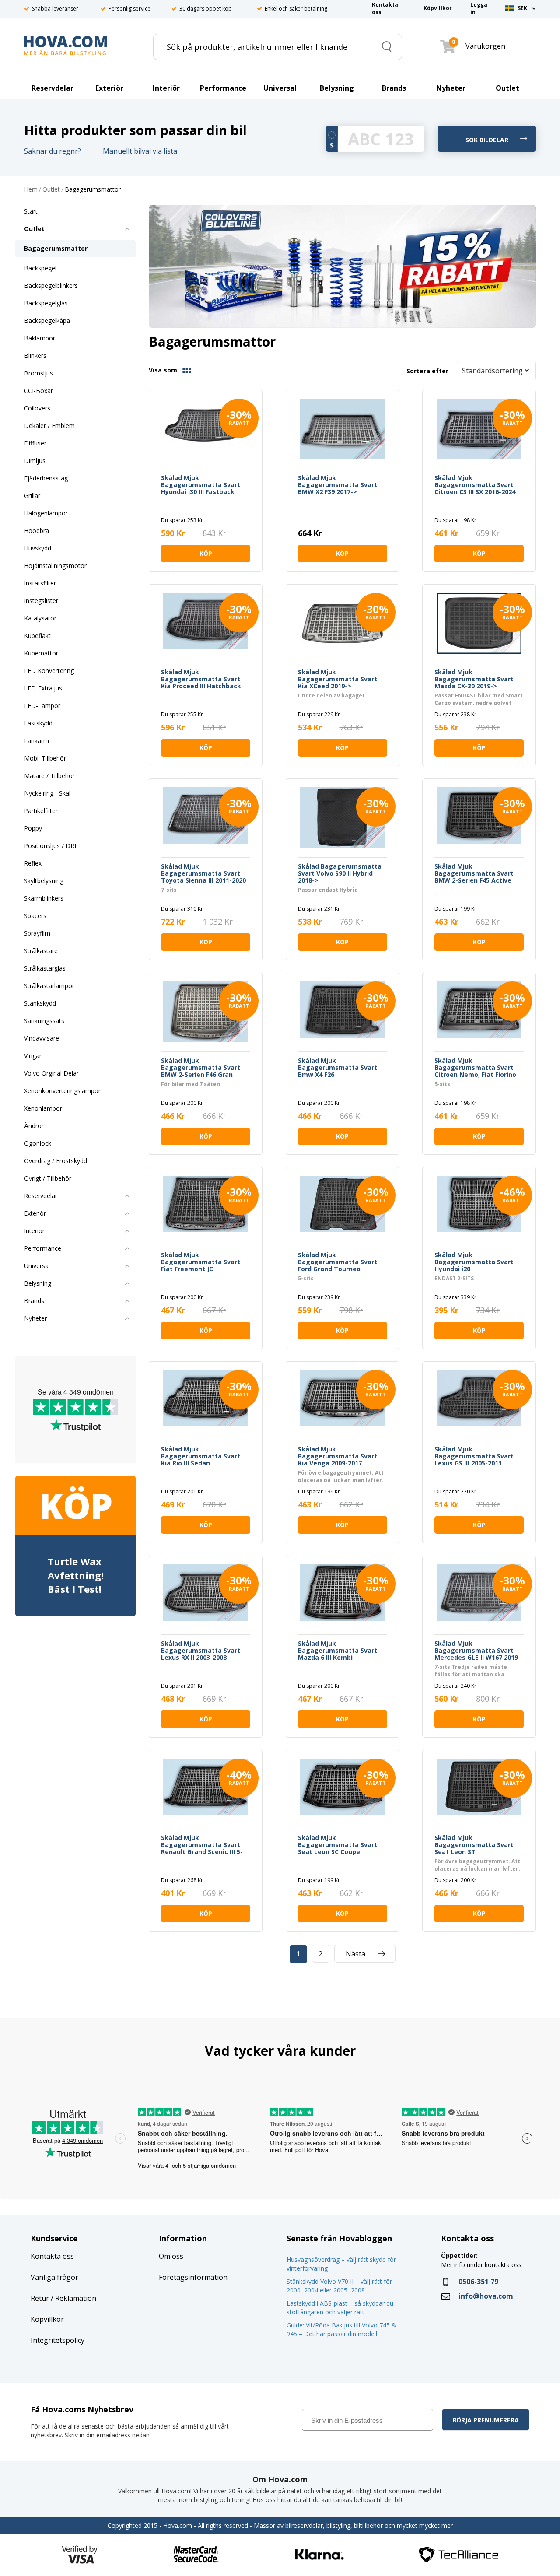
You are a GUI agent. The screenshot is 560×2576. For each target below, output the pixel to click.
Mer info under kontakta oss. (483, 2265)
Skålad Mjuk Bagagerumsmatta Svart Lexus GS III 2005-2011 (474, 1456)
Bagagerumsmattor (93, 190)
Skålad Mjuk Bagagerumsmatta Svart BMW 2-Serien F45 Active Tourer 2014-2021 (474, 873)
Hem (31, 190)
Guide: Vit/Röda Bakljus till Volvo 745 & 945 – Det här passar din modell (341, 2329)
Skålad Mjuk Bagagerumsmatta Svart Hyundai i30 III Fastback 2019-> (201, 485)
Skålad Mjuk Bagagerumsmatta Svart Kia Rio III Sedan (201, 1456)
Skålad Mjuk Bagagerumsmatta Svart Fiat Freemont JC (201, 1262)
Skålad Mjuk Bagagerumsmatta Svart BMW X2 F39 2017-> (338, 485)
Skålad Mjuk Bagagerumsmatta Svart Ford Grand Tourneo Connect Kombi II (338, 1262)
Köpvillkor (47, 2319)
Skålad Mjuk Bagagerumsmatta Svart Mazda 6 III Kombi (338, 1651)
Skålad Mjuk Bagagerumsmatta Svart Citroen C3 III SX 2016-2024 (475, 485)
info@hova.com (486, 2296)
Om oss (171, 2256)
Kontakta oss (52, 2256)
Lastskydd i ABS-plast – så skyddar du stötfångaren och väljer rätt (340, 2308)
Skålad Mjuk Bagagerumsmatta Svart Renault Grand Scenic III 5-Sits (202, 1845)
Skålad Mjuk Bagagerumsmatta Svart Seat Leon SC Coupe (338, 1845)
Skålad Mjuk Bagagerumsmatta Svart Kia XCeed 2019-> (338, 679)
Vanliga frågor (54, 2277)
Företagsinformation (193, 2277)
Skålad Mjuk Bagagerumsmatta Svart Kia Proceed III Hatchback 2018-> (201, 679)
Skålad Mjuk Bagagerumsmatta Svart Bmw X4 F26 (338, 1068)
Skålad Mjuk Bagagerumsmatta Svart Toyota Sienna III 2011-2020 (203, 873)
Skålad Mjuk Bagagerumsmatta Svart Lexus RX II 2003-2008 (201, 1651)
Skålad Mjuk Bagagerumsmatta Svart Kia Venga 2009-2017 (338, 1456)
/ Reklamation (73, 2298)
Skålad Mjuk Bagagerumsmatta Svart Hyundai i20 (474, 1262)
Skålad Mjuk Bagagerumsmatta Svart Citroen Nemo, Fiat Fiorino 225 (475, 1068)
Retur (40, 2298)
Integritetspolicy (58, 2340)
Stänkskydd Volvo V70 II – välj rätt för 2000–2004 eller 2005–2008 (339, 2286)
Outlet (51, 190)
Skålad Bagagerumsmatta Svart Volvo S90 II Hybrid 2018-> (340, 873)
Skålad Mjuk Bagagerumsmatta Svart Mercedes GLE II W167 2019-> (478, 1651)
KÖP (206, 553)
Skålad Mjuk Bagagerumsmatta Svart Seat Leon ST (474, 1845)
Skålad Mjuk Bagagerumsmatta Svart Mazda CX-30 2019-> (474, 679)
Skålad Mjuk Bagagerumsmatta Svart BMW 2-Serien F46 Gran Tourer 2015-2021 (201, 1068)
